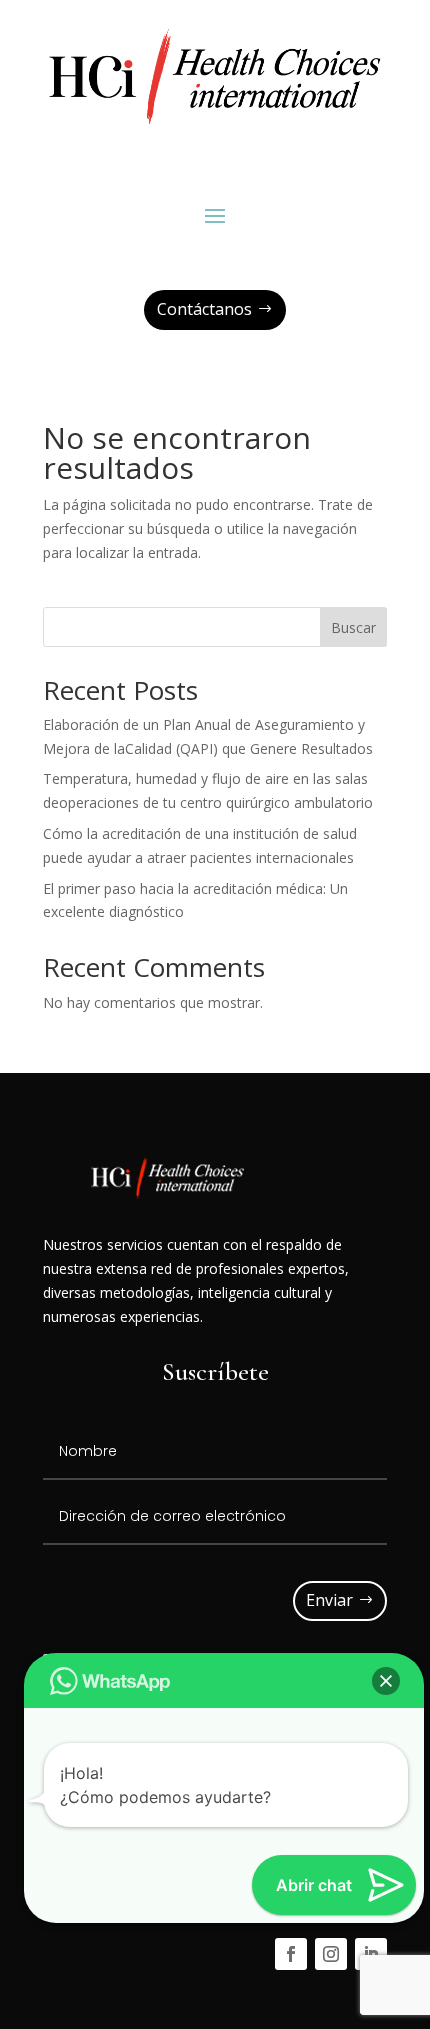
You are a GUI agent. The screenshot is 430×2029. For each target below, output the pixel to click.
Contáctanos (204, 309)
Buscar (353, 627)
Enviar (329, 1600)
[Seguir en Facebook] (291, 1954)
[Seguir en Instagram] (331, 1954)
